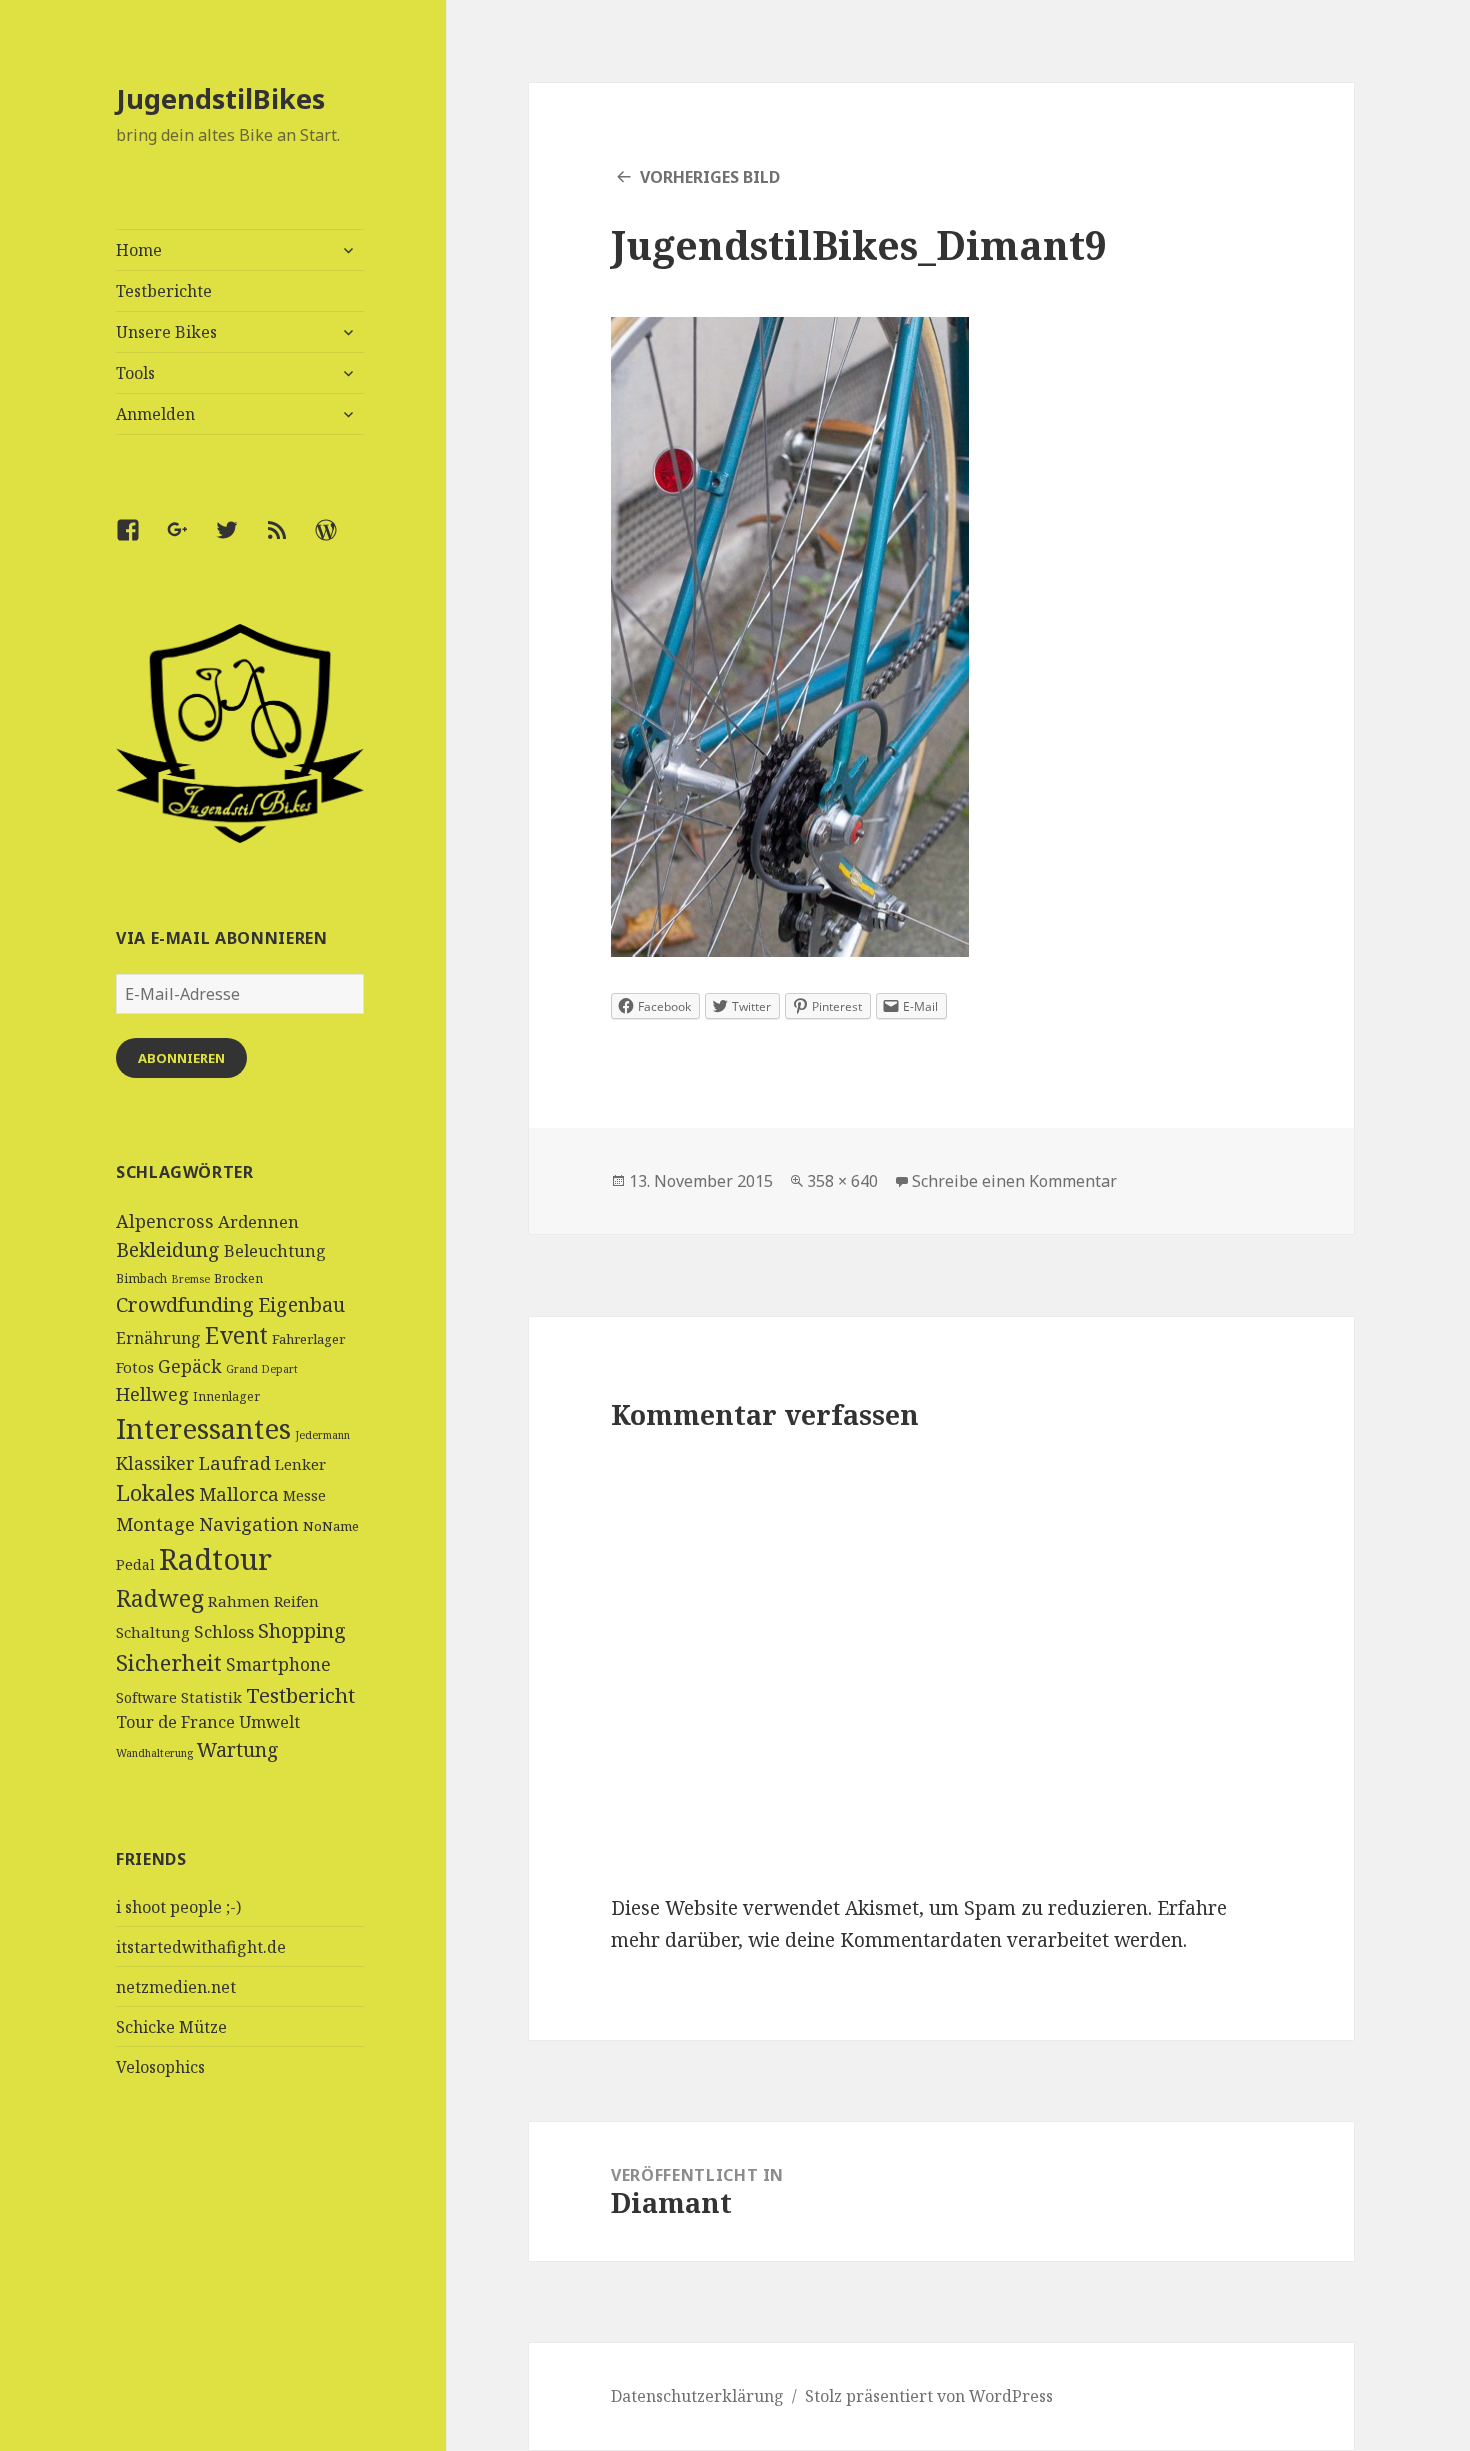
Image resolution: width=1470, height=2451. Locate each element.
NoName (331, 1526)
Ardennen (258, 1221)
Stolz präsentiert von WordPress (929, 2396)
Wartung (238, 1749)
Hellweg (152, 1393)
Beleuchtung (275, 1251)
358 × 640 (842, 1181)
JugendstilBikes (220, 98)
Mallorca (239, 1493)
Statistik (211, 1697)
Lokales (155, 1492)
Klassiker (155, 1463)
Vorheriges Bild (710, 177)
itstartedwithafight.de (201, 1947)
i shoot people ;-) (178, 1907)
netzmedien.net (176, 1987)
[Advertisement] (240, 2301)
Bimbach (141, 1278)
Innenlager (226, 1396)
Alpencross (165, 1221)
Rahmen (239, 1601)
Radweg (160, 1598)
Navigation (249, 1523)
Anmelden (155, 414)
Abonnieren (181, 1058)
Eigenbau (301, 1304)
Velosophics (160, 2067)
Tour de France (175, 1722)
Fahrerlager (308, 1339)
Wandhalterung (154, 1753)
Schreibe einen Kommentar (1014, 1181)
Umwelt (269, 1722)
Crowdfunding (185, 1304)
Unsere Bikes (166, 332)
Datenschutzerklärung (697, 2396)
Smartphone (278, 1664)
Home (139, 250)
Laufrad (235, 1462)
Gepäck (190, 1366)
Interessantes (203, 1428)
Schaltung (153, 1632)
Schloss (224, 1631)
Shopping (302, 1630)
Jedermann (322, 1435)
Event (236, 1335)
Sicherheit (169, 1662)
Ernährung (158, 1338)
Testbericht (300, 1695)
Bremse (190, 1279)
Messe (304, 1495)
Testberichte (164, 291)
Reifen (296, 1601)
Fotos (135, 1367)
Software (146, 1697)
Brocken (238, 1278)
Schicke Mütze (171, 2027)
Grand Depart (262, 1369)
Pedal (135, 1564)
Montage (155, 1523)
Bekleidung (168, 1249)
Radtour (215, 1559)
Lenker (300, 1464)
